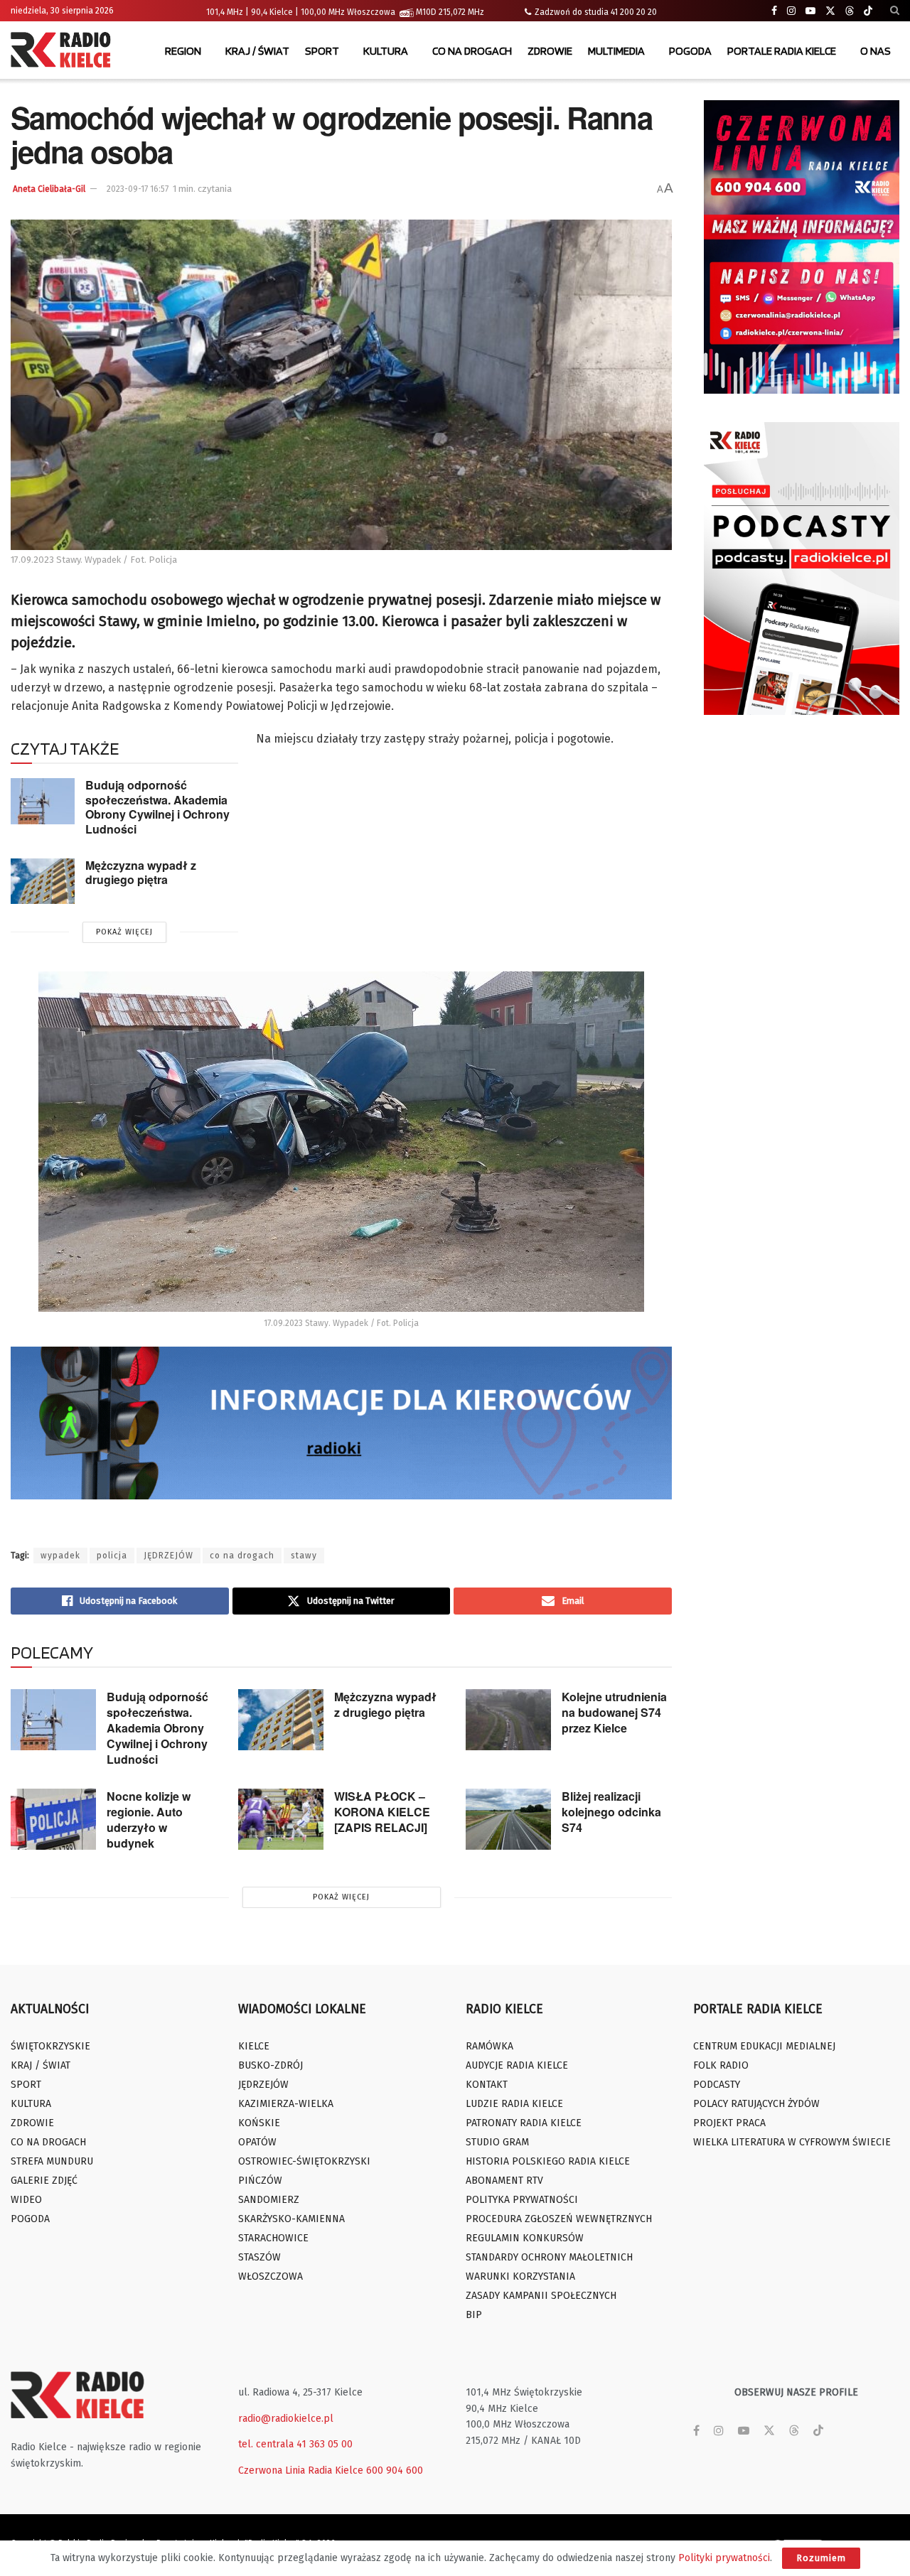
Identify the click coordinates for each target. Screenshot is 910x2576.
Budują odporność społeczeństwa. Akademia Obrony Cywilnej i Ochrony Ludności (157, 807)
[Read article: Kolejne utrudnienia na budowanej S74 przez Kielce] (508, 1720)
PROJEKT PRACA (729, 2123)
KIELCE (254, 2046)
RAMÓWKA (489, 2046)
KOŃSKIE (259, 2123)
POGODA (690, 51)
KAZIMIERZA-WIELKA (286, 2104)
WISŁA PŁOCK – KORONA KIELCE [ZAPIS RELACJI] (382, 1812)
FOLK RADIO (721, 2065)
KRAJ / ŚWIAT (257, 51)
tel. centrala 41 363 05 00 (295, 2444)
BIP (474, 2315)
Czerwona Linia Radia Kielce (301, 2470)
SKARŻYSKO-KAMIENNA (291, 2219)
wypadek (60, 1556)
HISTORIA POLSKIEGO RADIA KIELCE (548, 2161)
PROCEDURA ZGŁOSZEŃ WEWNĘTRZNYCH (559, 2219)
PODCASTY (717, 2085)
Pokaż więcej (124, 932)
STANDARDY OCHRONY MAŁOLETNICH (549, 2257)
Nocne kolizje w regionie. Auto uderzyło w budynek (149, 1820)
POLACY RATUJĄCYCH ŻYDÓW (756, 2104)
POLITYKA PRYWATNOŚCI (522, 2200)
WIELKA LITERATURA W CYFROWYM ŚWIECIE (792, 2142)
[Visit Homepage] (64, 51)
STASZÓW (259, 2257)
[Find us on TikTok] (868, 11)
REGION (183, 51)
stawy (304, 1556)
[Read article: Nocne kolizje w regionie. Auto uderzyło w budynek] (53, 1819)
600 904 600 (395, 2470)
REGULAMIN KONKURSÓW (525, 2238)
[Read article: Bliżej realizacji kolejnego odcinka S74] (508, 1819)
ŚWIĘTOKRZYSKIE (50, 2046)
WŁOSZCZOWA (271, 2276)
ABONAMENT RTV (504, 2181)
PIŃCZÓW (260, 2181)
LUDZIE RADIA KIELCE (514, 2104)
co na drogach (242, 1556)
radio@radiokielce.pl (286, 2419)
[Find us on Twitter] (830, 11)
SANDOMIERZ (269, 2200)
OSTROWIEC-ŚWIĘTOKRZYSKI (304, 2161)
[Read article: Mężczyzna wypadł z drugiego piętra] (43, 881)
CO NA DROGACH (472, 51)
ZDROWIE (550, 51)
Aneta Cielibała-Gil (49, 189)
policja (112, 1556)
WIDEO (26, 2200)
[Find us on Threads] (850, 11)
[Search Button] (895, 11)
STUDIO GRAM (497, 2142)
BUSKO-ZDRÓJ (271, 2065)
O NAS (876, 51)
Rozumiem (821, 2558)
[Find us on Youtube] (810, 11)
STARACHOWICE (273, 2238)
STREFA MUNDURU (52, 2161)
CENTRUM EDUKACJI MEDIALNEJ (764, 2046)
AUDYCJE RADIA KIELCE (517, 2065)
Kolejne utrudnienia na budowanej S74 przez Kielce (614, 1712)
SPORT (322, 51)
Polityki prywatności (724, 2558)
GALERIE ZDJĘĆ (44, 2181)
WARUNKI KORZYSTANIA (520, 2276)
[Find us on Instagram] (791, 11)
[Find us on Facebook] (774, 11)
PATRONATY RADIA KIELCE (524, 2123)
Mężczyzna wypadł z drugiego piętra (141, 873)
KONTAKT (487, 2085)
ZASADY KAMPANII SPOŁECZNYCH (541, 2296)
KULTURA (386, 51)
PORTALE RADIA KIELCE (782, 51)
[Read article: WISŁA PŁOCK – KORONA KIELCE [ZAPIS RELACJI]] (281, 1819)
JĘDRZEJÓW (168, 1556)
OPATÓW (257, 2142)
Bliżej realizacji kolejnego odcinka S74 (611, 1812)
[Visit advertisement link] (802, 247)
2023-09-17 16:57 (138, 189)
